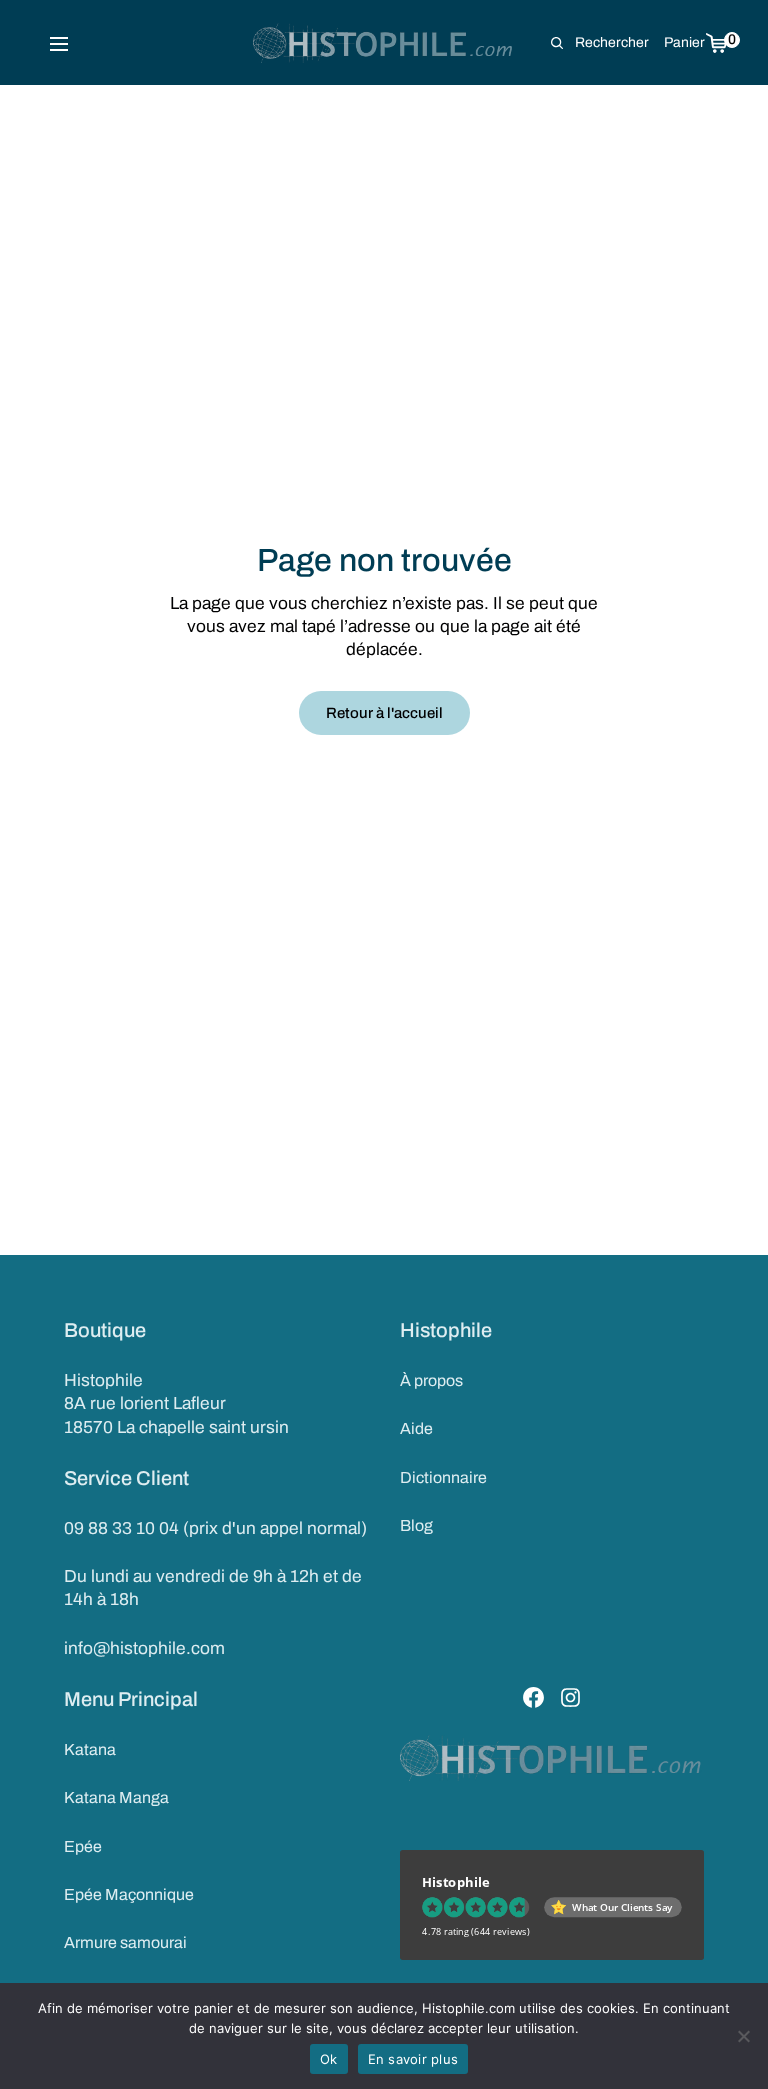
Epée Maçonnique (129, 1894)
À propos (431, 1380)
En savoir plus (413, 2059)
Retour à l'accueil (384, 713)
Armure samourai (125, 1942)
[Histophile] (384, 43)
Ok (329, 2059)
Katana (90, 1749)
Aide (416, 1428)
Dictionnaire (443, 1477)
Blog (416, 1525)
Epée (83, 1846)
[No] (743, 2036)
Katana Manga (116, 1797)
